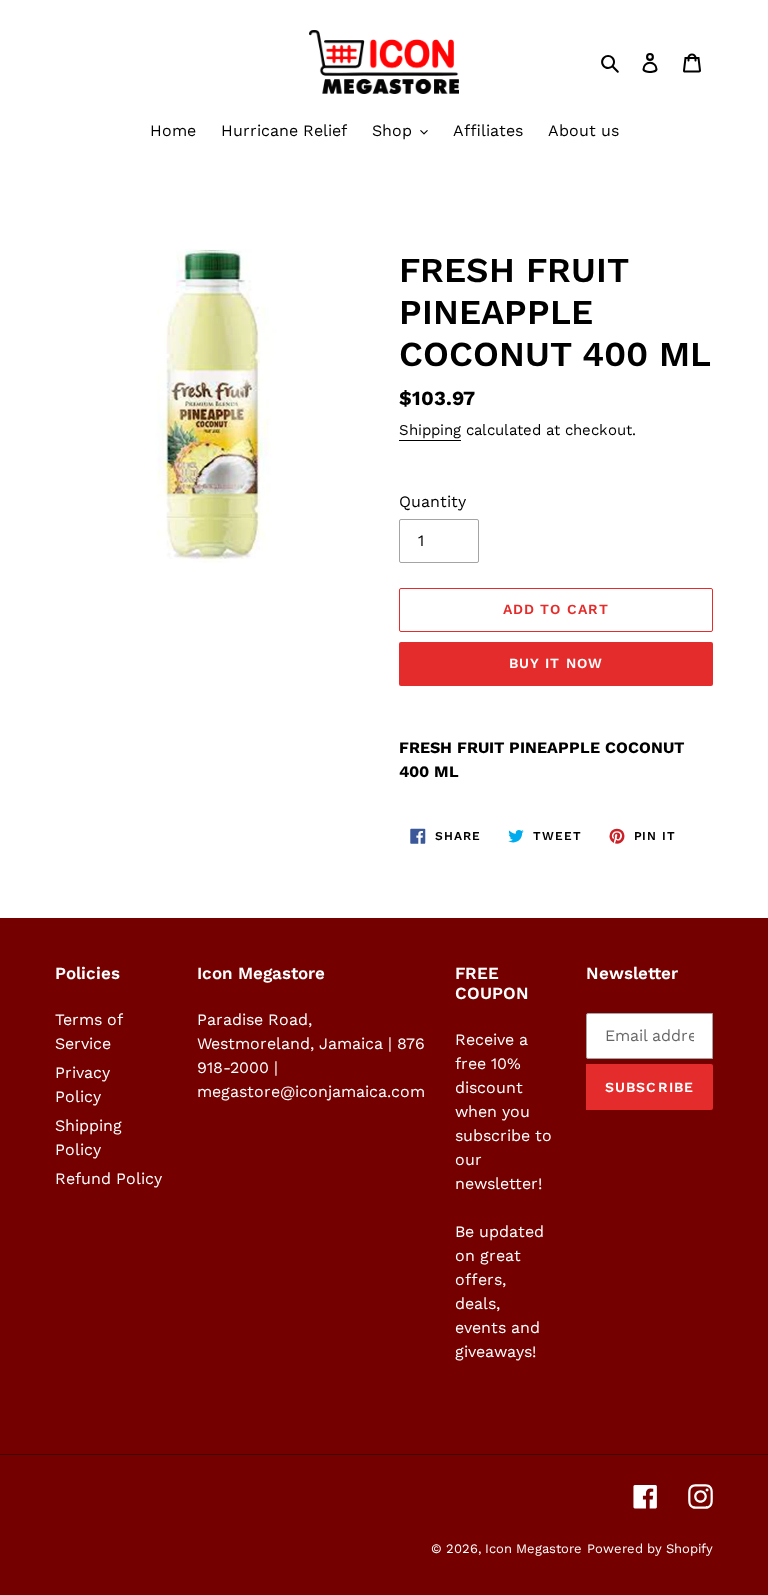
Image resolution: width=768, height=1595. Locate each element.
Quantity (432, 501)
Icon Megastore (533, 1548)
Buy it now (556, 663)
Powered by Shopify (650, 1548)
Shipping (430, 430)
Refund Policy (108, 1178)
